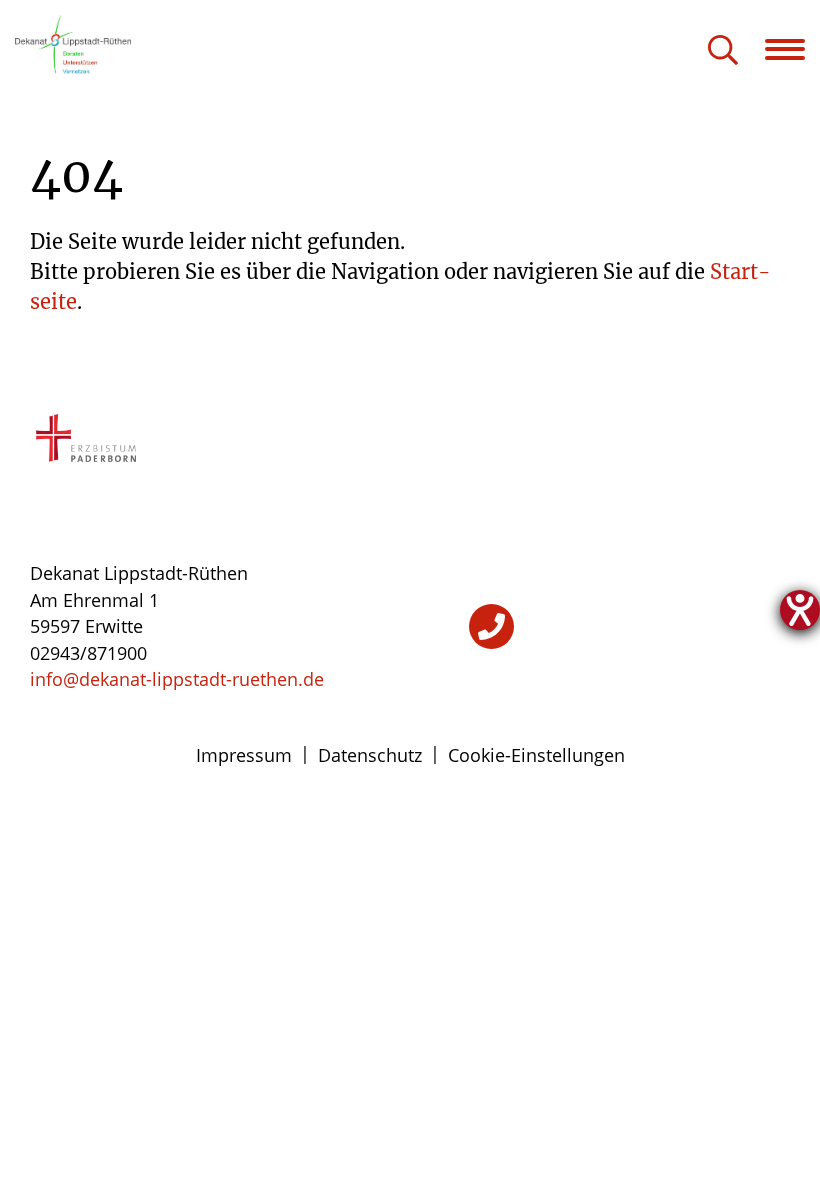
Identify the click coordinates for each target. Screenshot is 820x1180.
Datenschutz (370, 755)
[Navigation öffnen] (792, 49)
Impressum (244, 755)
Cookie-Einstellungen (536, 755)
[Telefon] (491, 626)
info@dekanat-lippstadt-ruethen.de (177, 679)
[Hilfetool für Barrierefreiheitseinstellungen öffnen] (800, 610)
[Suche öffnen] (723, 51)
